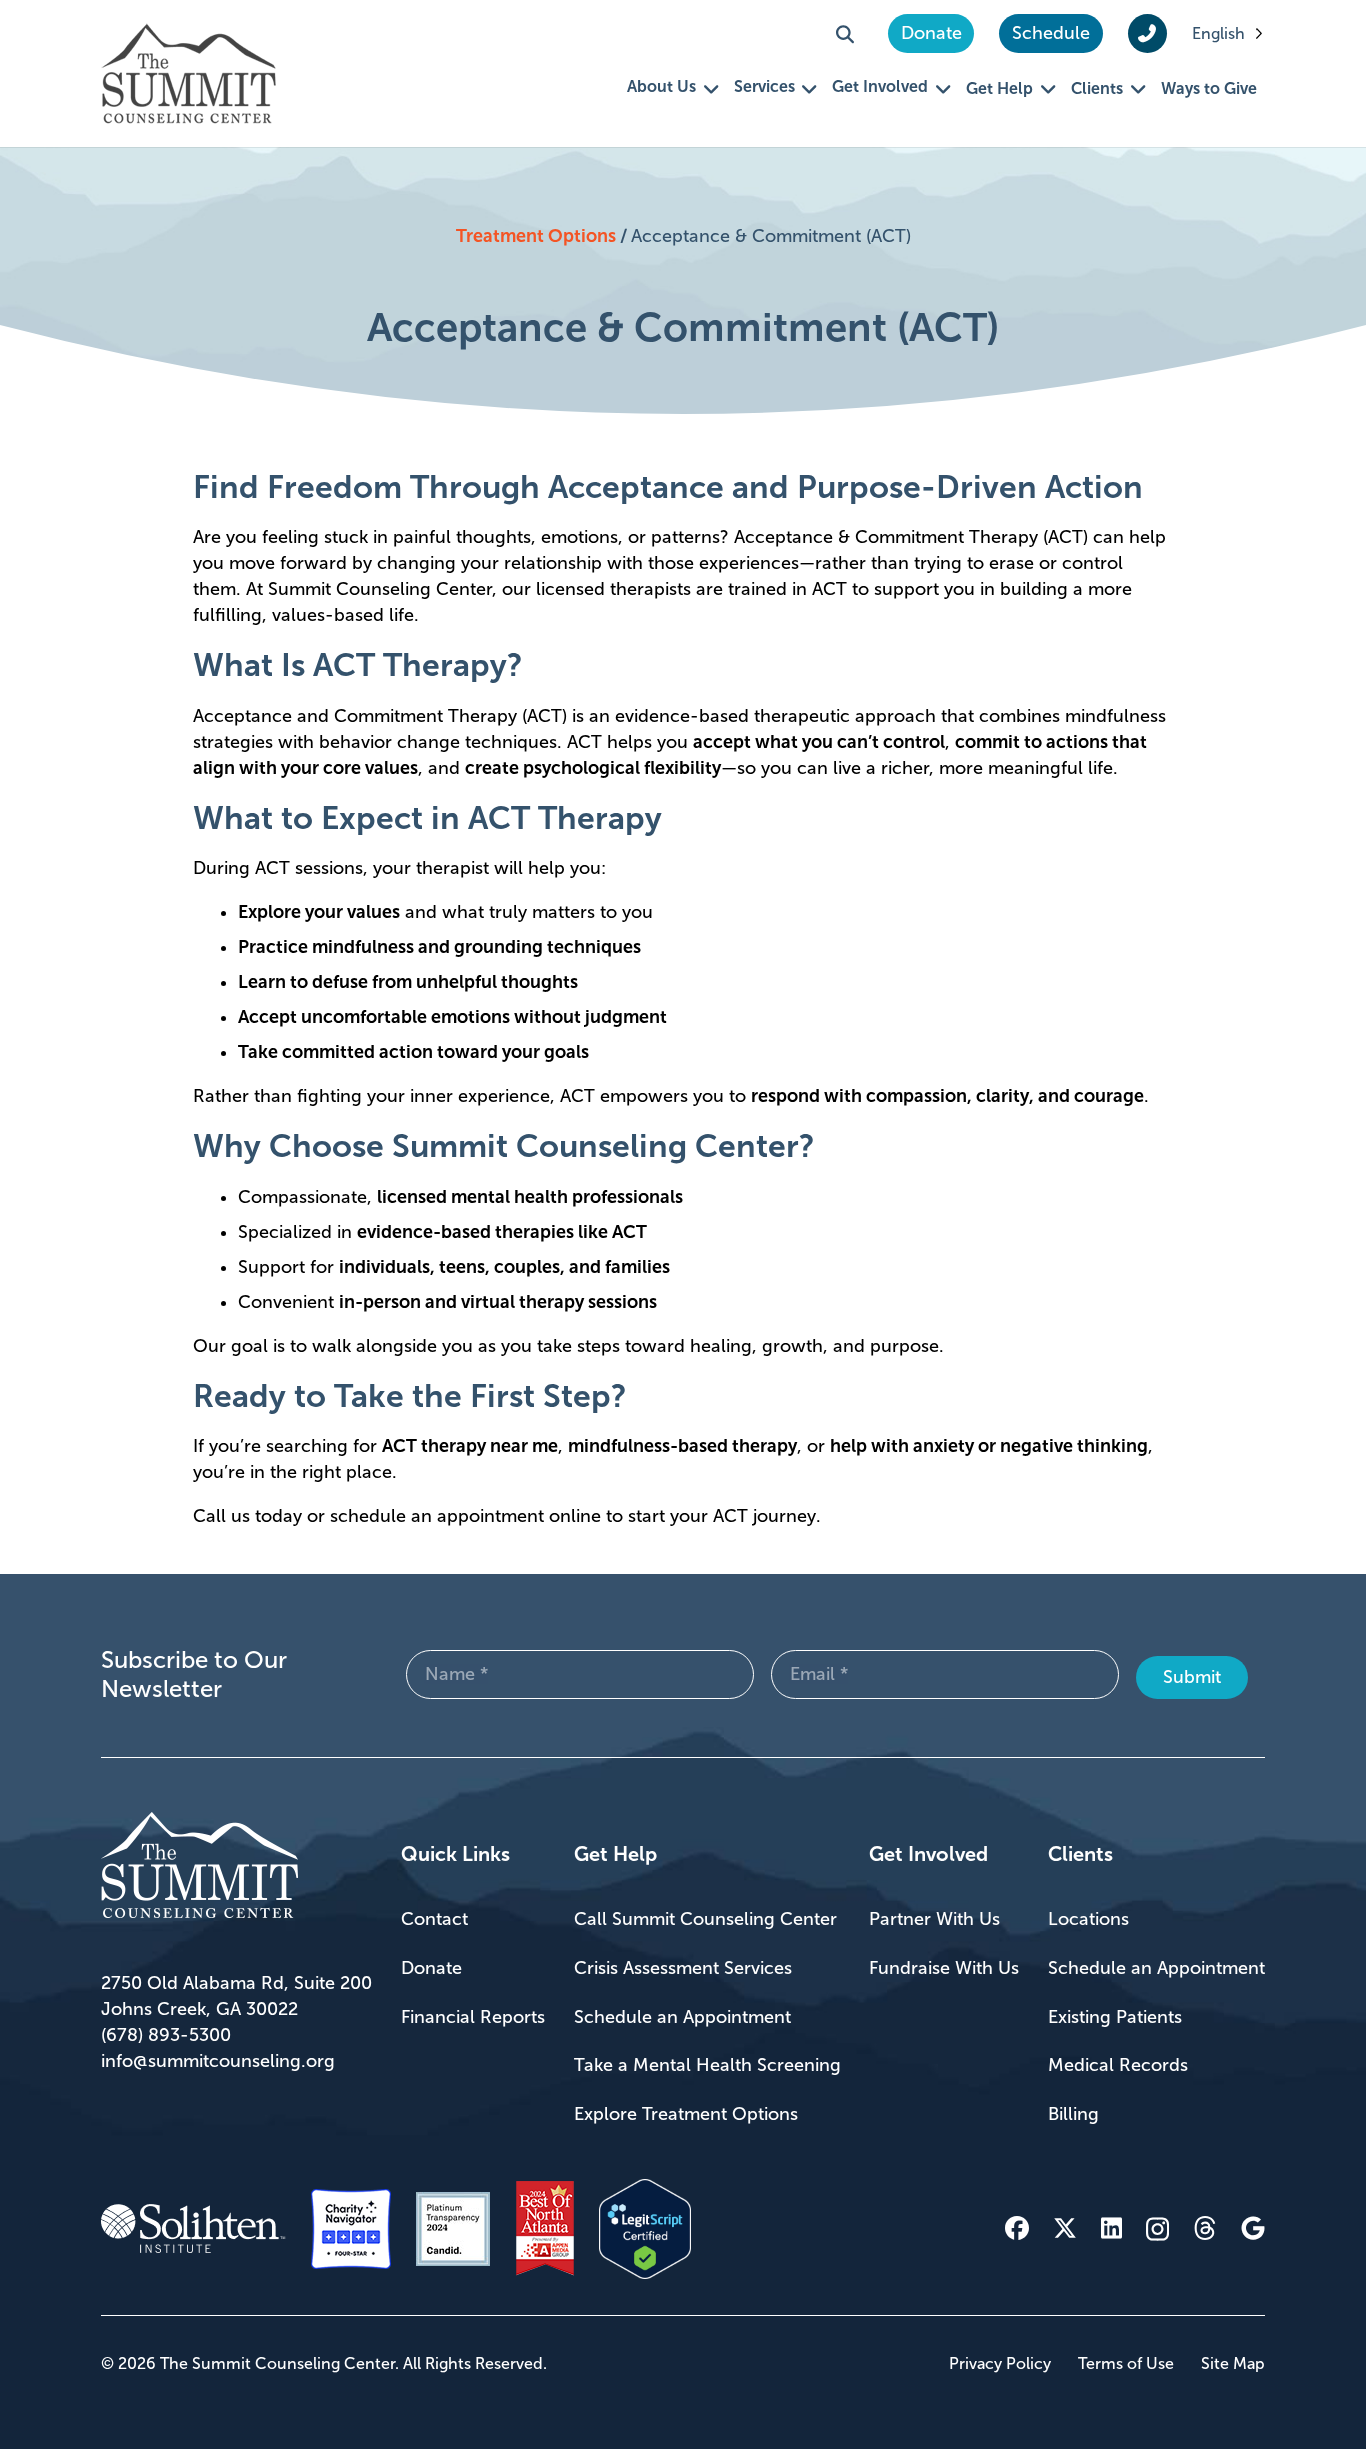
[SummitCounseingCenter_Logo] (188, 73)
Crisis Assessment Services (683, 1968)
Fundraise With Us (944, 1968)
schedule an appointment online (465, 1516)
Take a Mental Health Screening (707, 2065)
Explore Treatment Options (686, 2114)
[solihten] (193, 2229)
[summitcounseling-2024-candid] (453, 2229)
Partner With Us (934, 1919)
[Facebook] (1017, 2228)
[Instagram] (1157, 2229)
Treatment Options (536, 236)
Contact (434, 1919)
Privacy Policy (1000, 2363)
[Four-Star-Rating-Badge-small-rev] (351, 2229)
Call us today (247, 1516)
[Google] (1253, 2228)
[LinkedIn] (1111, 2228)
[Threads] (1205, 2228)
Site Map (1233, 2363)
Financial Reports (473, 2017)
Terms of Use (1126, 2363)
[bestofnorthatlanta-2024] (545, 2229)
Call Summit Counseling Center (705, 1919)
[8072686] (645, 2229)
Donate (431, 1968)
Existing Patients (1115, 2017)
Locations (1088, 1919)
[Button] (1147, 34)
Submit (1192, 1677)
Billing (1073, 2114)
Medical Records (1118, 2065)
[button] (845, 34)
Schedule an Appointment (682, 2017)
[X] (1065, 2228)
